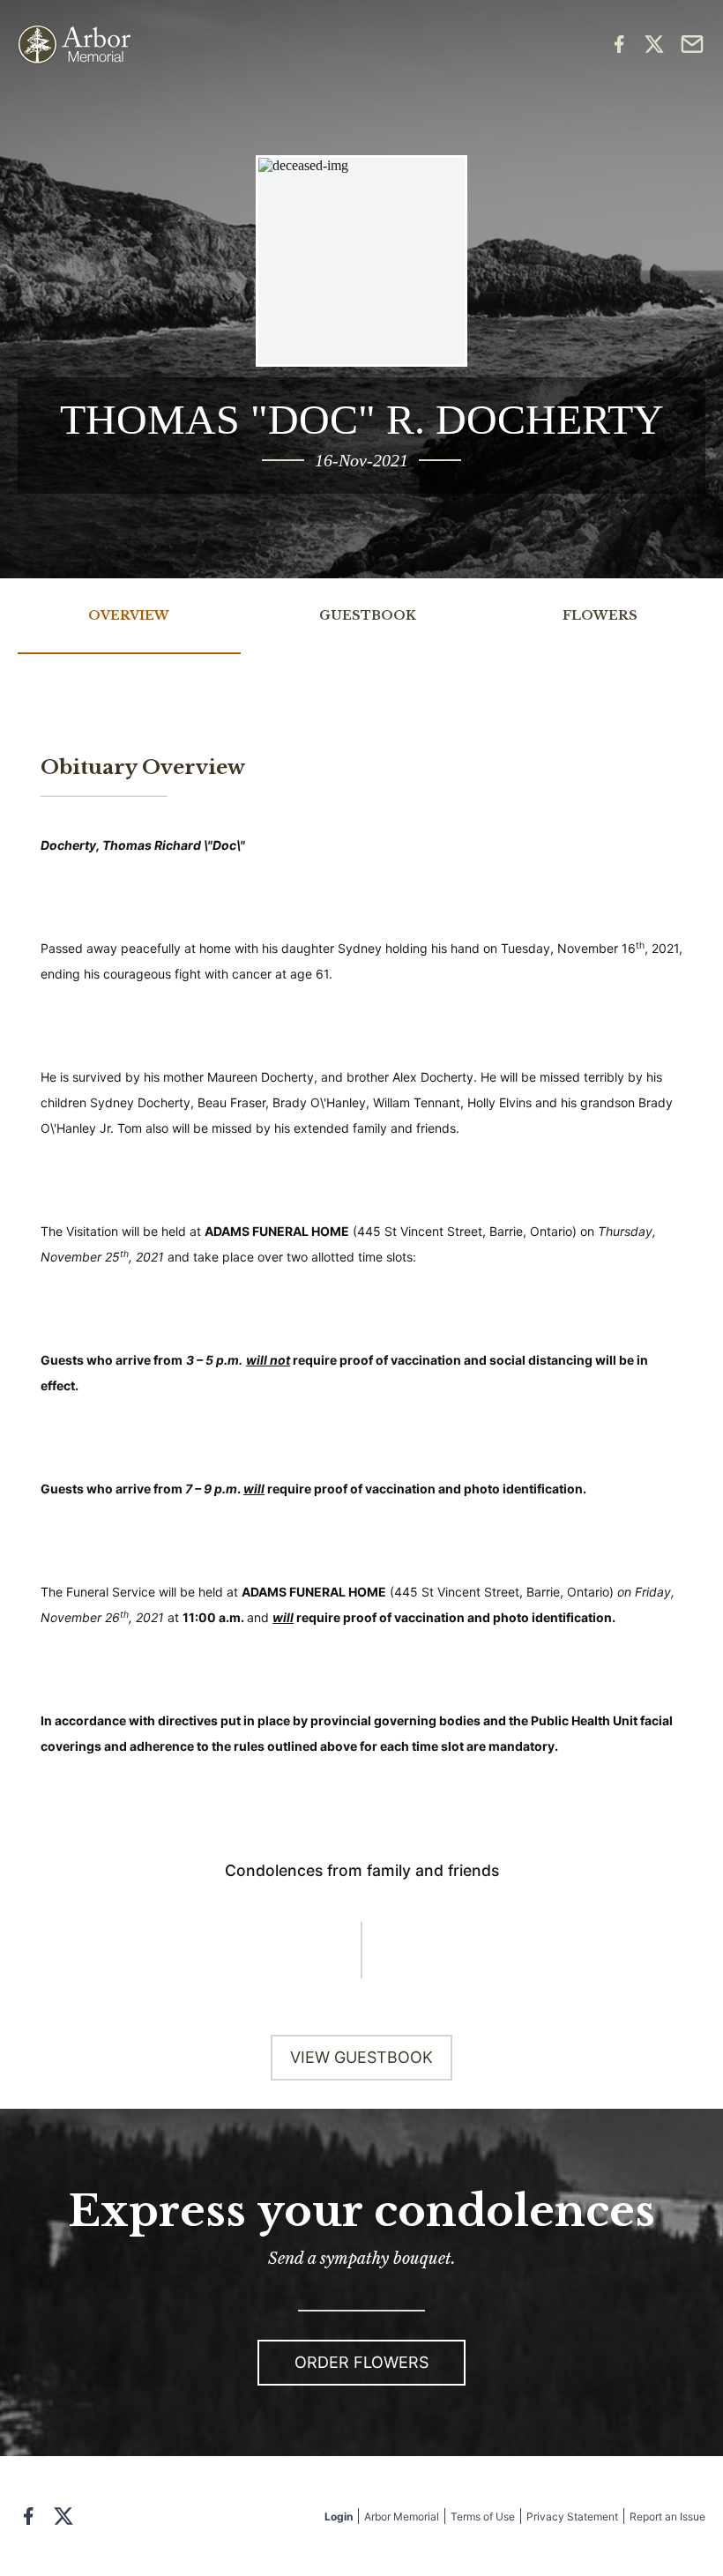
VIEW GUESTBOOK (361, 2057)
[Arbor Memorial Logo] (74, 45)
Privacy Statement (572, 2516)
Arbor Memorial (402, 2516)
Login (339, 2516)
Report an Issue (667, 2516)
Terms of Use (483, 2516)
